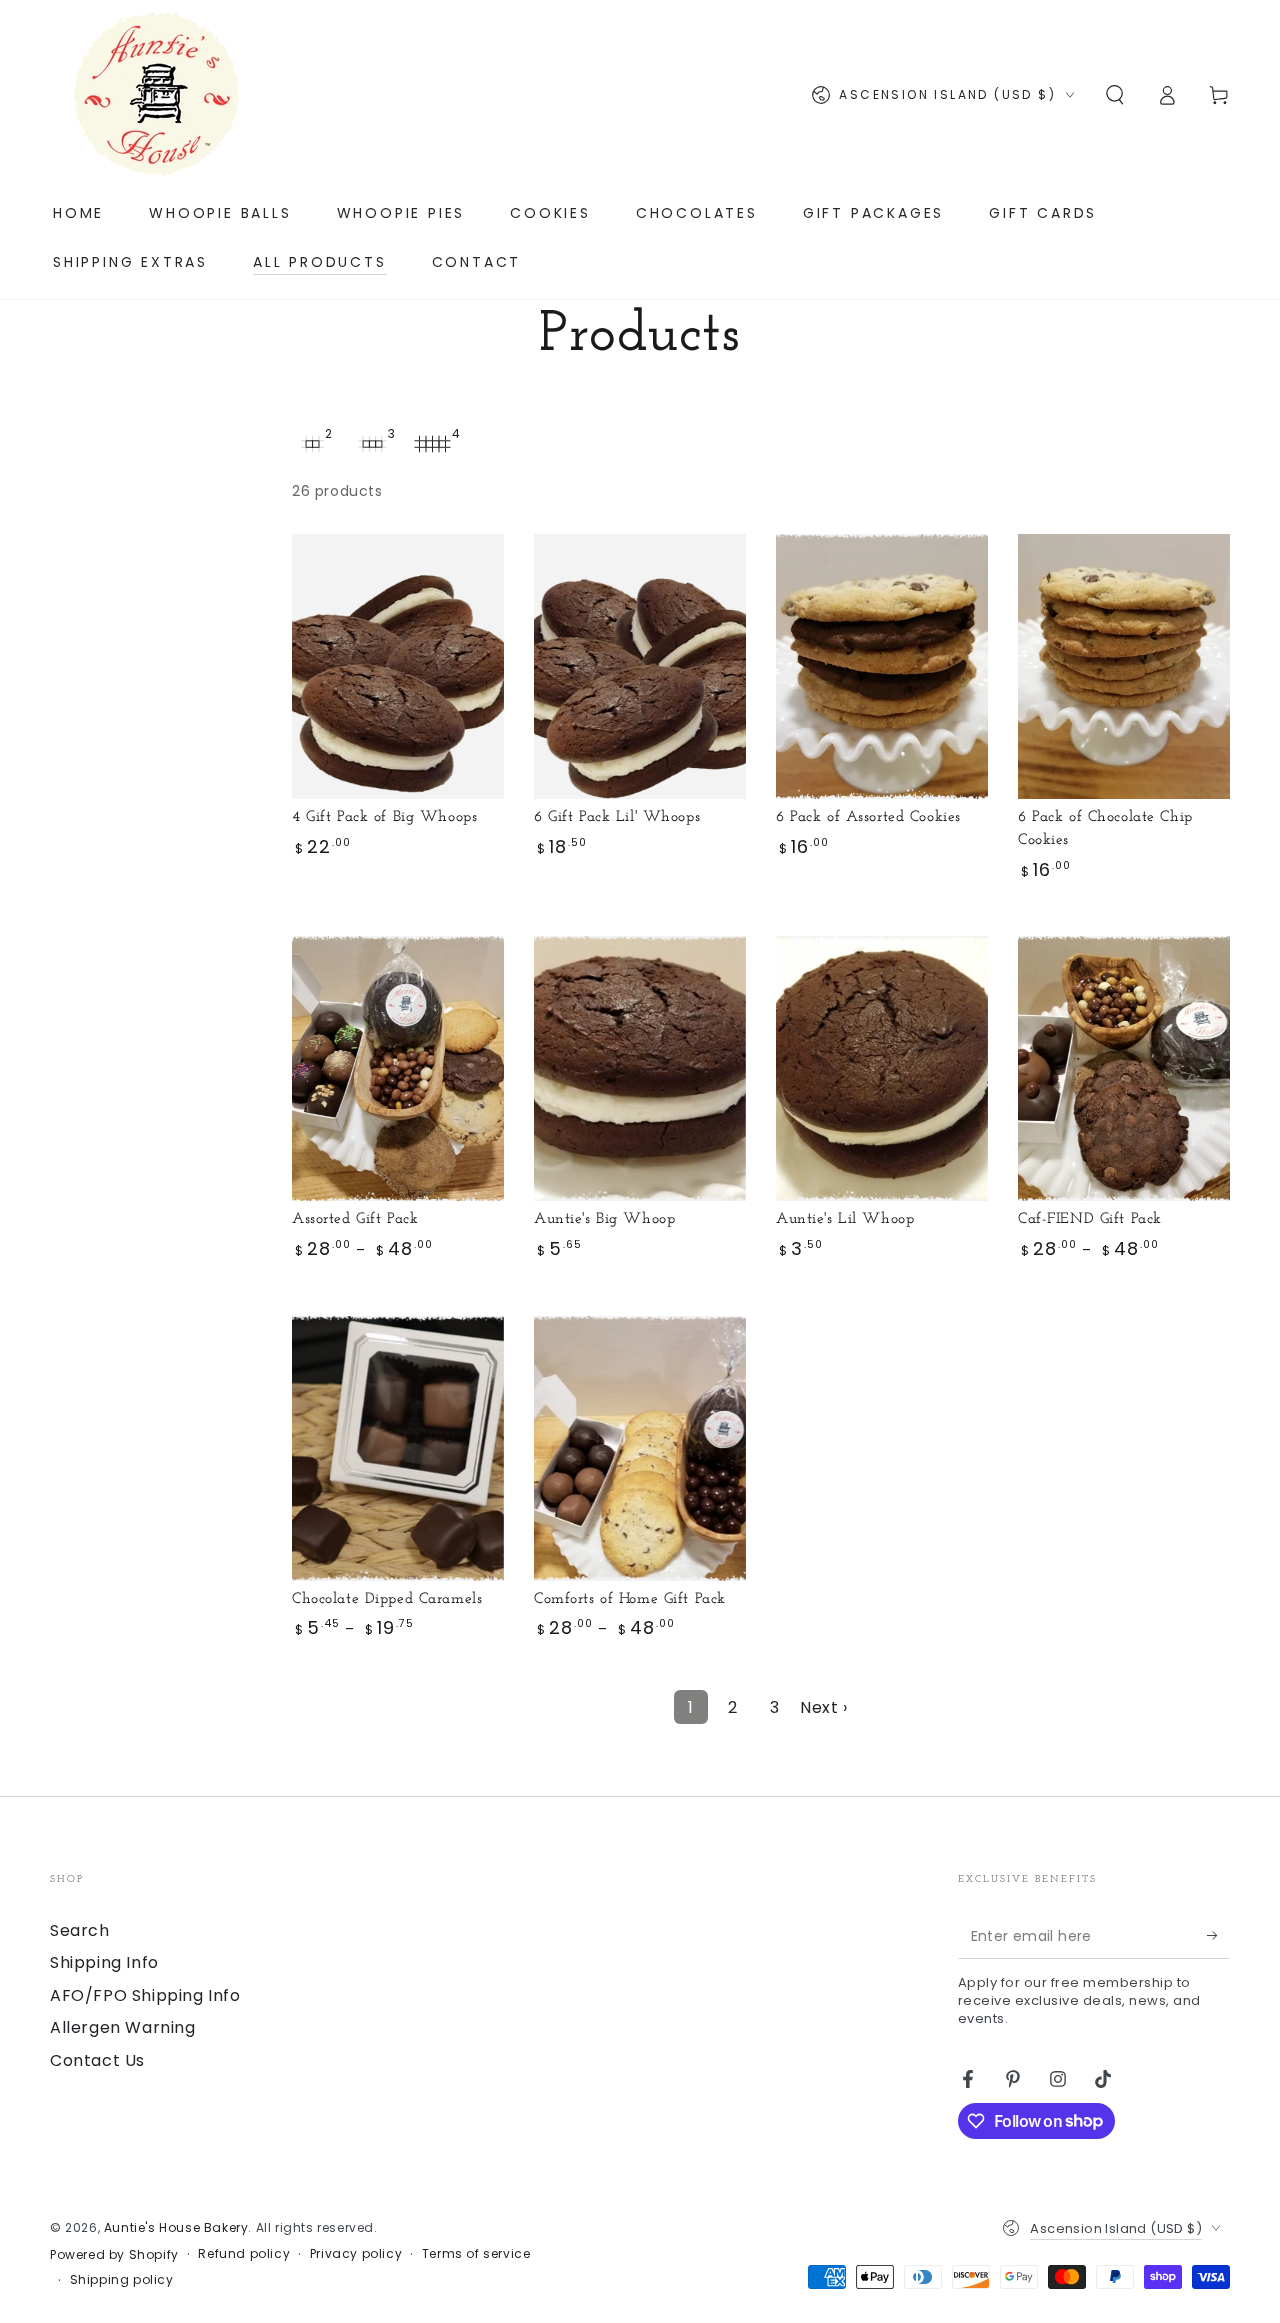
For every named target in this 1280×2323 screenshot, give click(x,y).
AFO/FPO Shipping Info (145, 1995)
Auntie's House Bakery (176, 2227)
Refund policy (244, 2254)
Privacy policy (356, 2254)
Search (80, 1930)
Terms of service (476, 2254)
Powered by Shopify (114, 2255)
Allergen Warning (123, 2027)
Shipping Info (104, 1962)
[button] (1115, 95)
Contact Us (97, 2060)
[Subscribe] (1218, 1936)
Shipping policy (122, 2280)
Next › (824, 1707)
